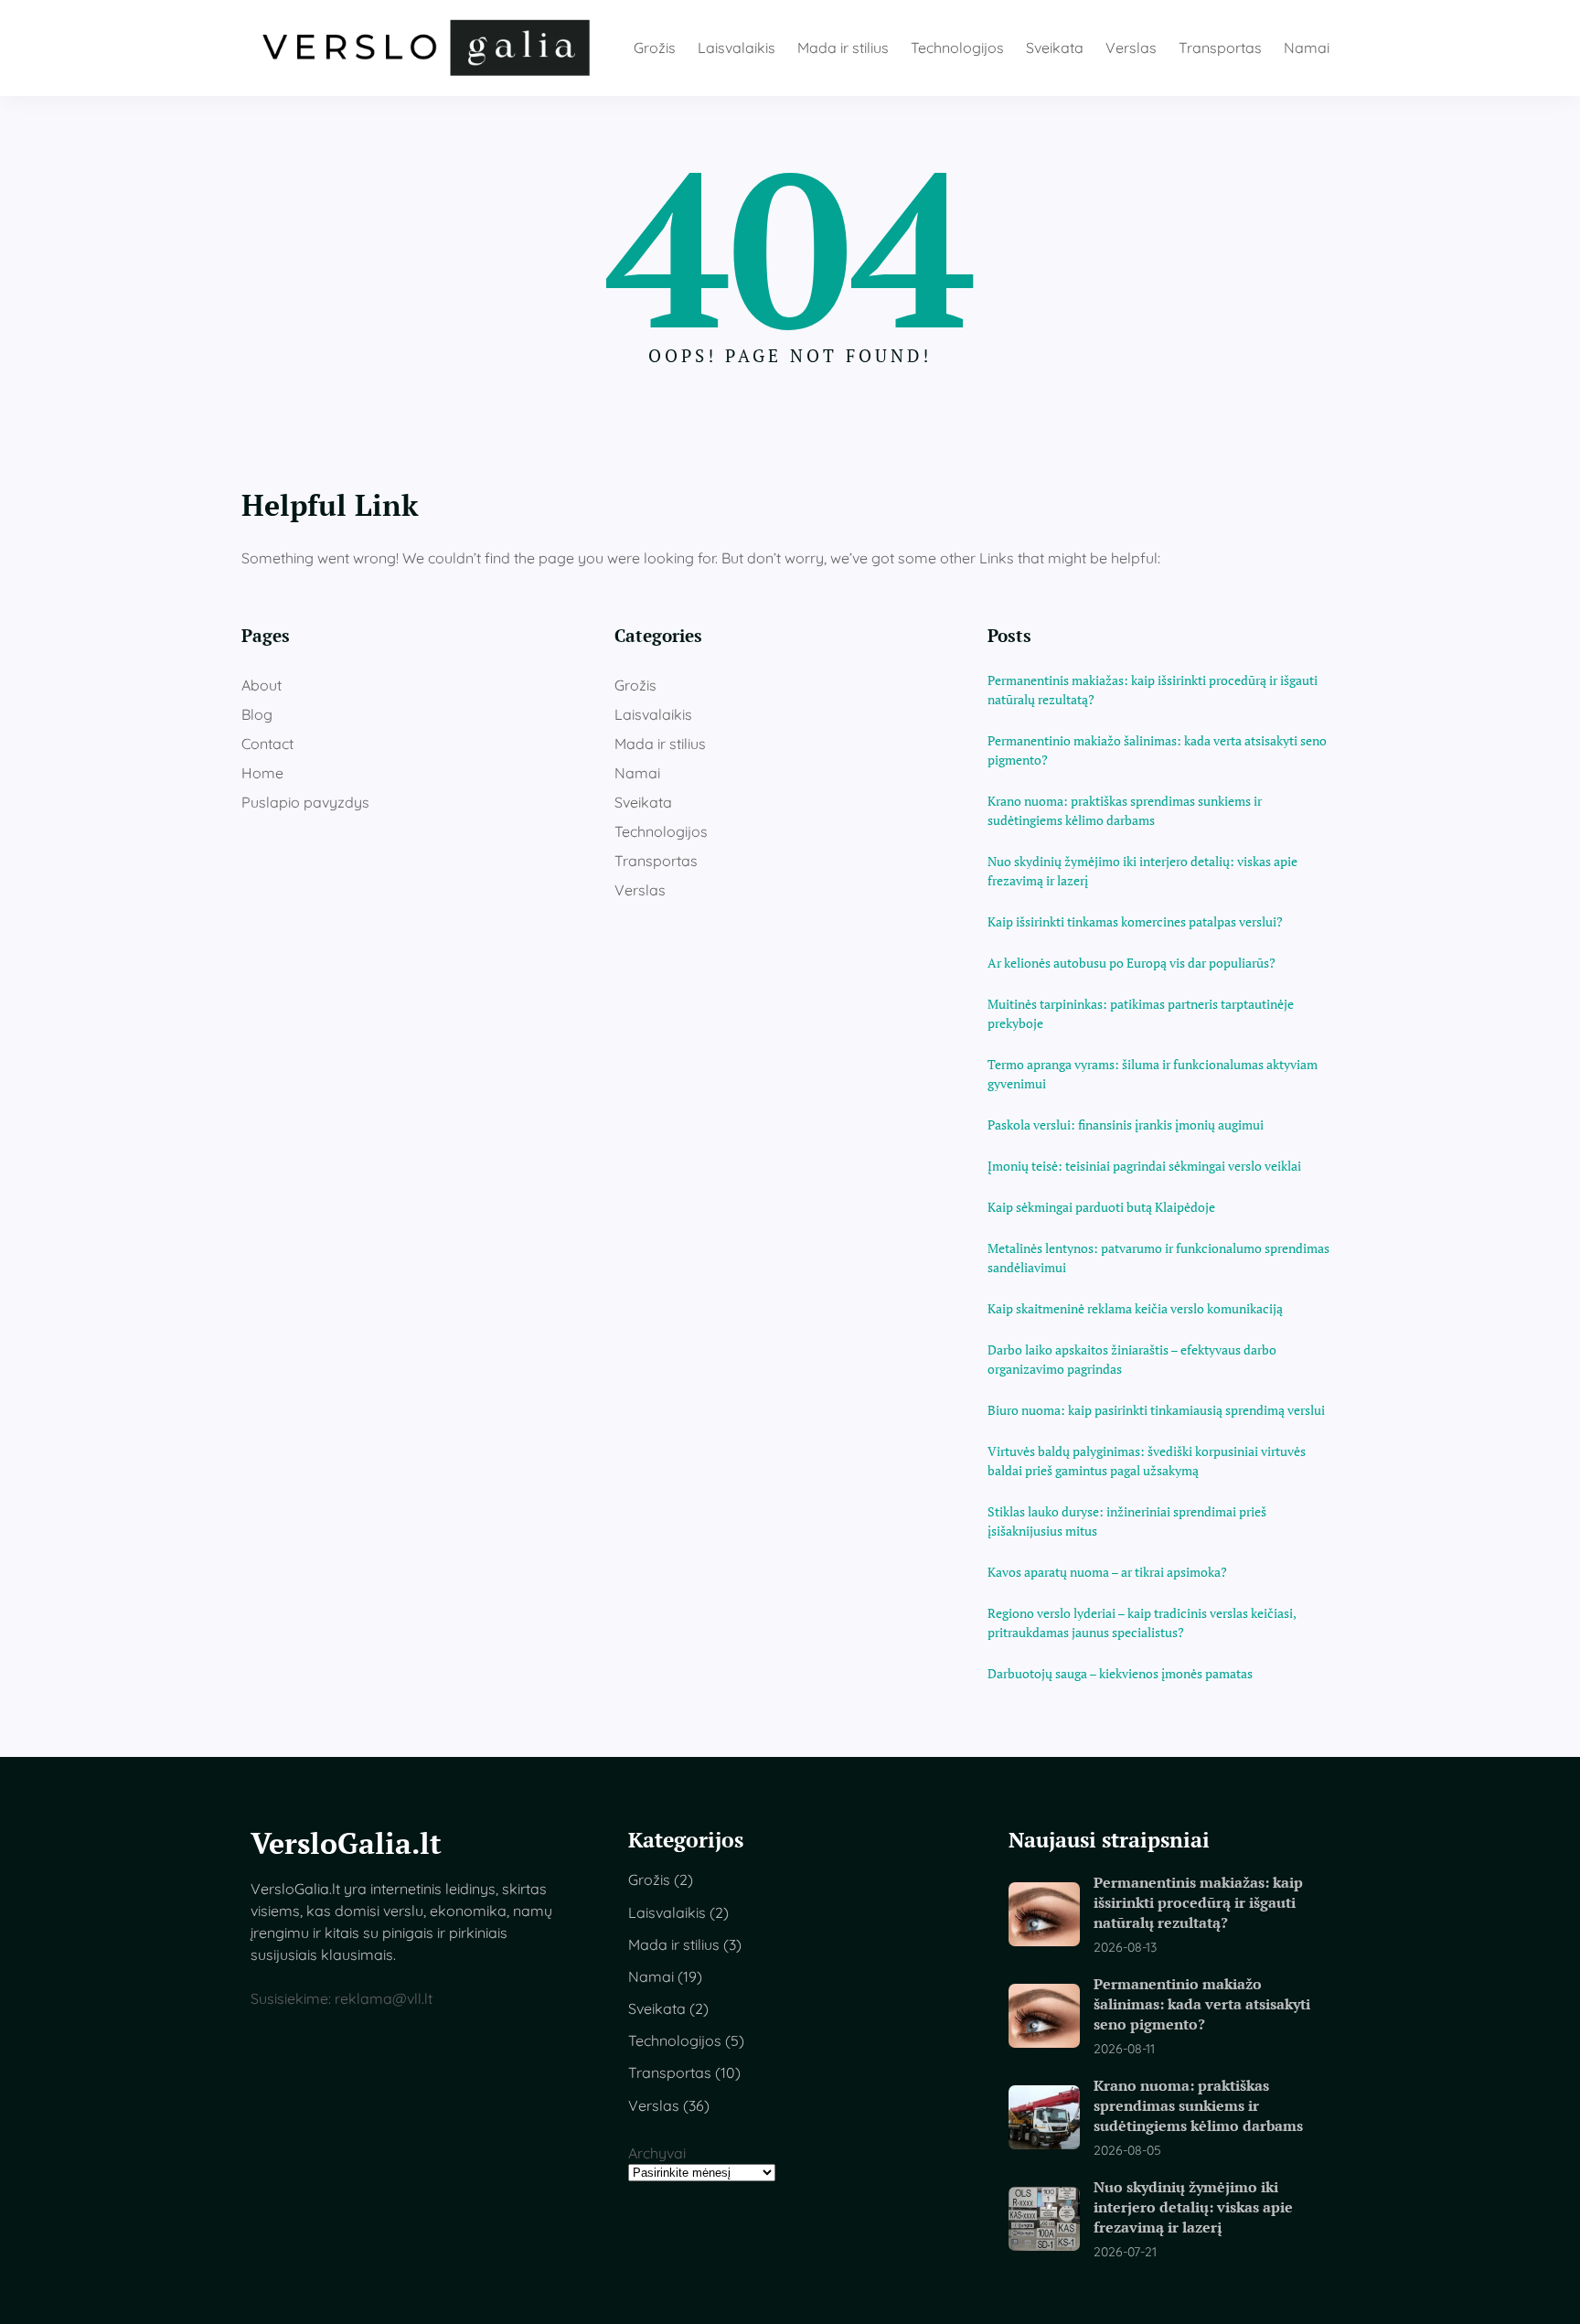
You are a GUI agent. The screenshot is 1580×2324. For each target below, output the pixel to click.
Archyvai (657, 2153)
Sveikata (643, 802)
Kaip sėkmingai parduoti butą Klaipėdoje (1101, 1207)
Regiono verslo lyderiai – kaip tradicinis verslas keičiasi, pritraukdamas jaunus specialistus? (1142, 1623)
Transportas (656, 861)
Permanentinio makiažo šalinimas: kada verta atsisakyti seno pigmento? (1157, 750)
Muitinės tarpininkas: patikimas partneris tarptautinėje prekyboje (1141, 1013)
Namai (637, 773)
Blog (257, 714)
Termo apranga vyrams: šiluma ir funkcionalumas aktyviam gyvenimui (1153, 1074)
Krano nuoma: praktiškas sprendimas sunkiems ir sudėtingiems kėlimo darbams (1125, 810)
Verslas (640, 890)
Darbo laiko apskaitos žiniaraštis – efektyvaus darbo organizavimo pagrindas (1132, 1359)
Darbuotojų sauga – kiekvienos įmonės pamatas (1120, 1673)
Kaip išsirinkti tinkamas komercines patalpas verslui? (1135, 921)
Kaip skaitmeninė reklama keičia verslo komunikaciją (1135, 1308)
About (262, 685)
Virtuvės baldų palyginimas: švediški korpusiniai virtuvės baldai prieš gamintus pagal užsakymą (1147, 1461)
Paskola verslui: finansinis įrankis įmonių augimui (1126, 1125)
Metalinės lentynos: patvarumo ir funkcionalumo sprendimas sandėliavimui (1158, 1258)
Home (262, 773)
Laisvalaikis (653, 714)
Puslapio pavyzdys (305, 802)
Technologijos (661, 831)
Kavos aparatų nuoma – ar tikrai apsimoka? (1107, 1572)
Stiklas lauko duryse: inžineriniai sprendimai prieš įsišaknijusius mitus (1127, 1521)
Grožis (635, 685)
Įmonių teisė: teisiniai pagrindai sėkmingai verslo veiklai (1144, 1166)
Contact (267, 744)
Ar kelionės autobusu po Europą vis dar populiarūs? (1132, 963)
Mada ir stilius (660, 744)
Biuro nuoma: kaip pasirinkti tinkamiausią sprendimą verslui (1156, 1410)
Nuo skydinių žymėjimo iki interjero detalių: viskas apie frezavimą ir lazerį (1142, 871)
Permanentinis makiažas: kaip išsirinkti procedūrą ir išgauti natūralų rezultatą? (1153, 690)
